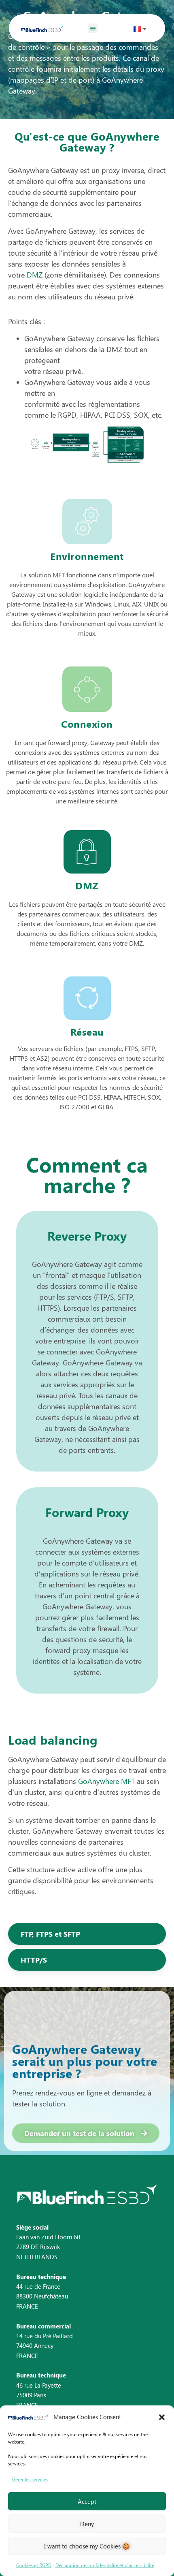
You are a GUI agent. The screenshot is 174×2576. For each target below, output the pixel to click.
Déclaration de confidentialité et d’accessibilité (105, 2565)
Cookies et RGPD (34, 2565)
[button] (162, 2417)
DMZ (35, 275)
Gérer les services (30, 2479)
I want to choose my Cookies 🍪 (87, 2546)
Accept (87, 2501)
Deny (87, 2524)
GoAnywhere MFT (106, 1781)
